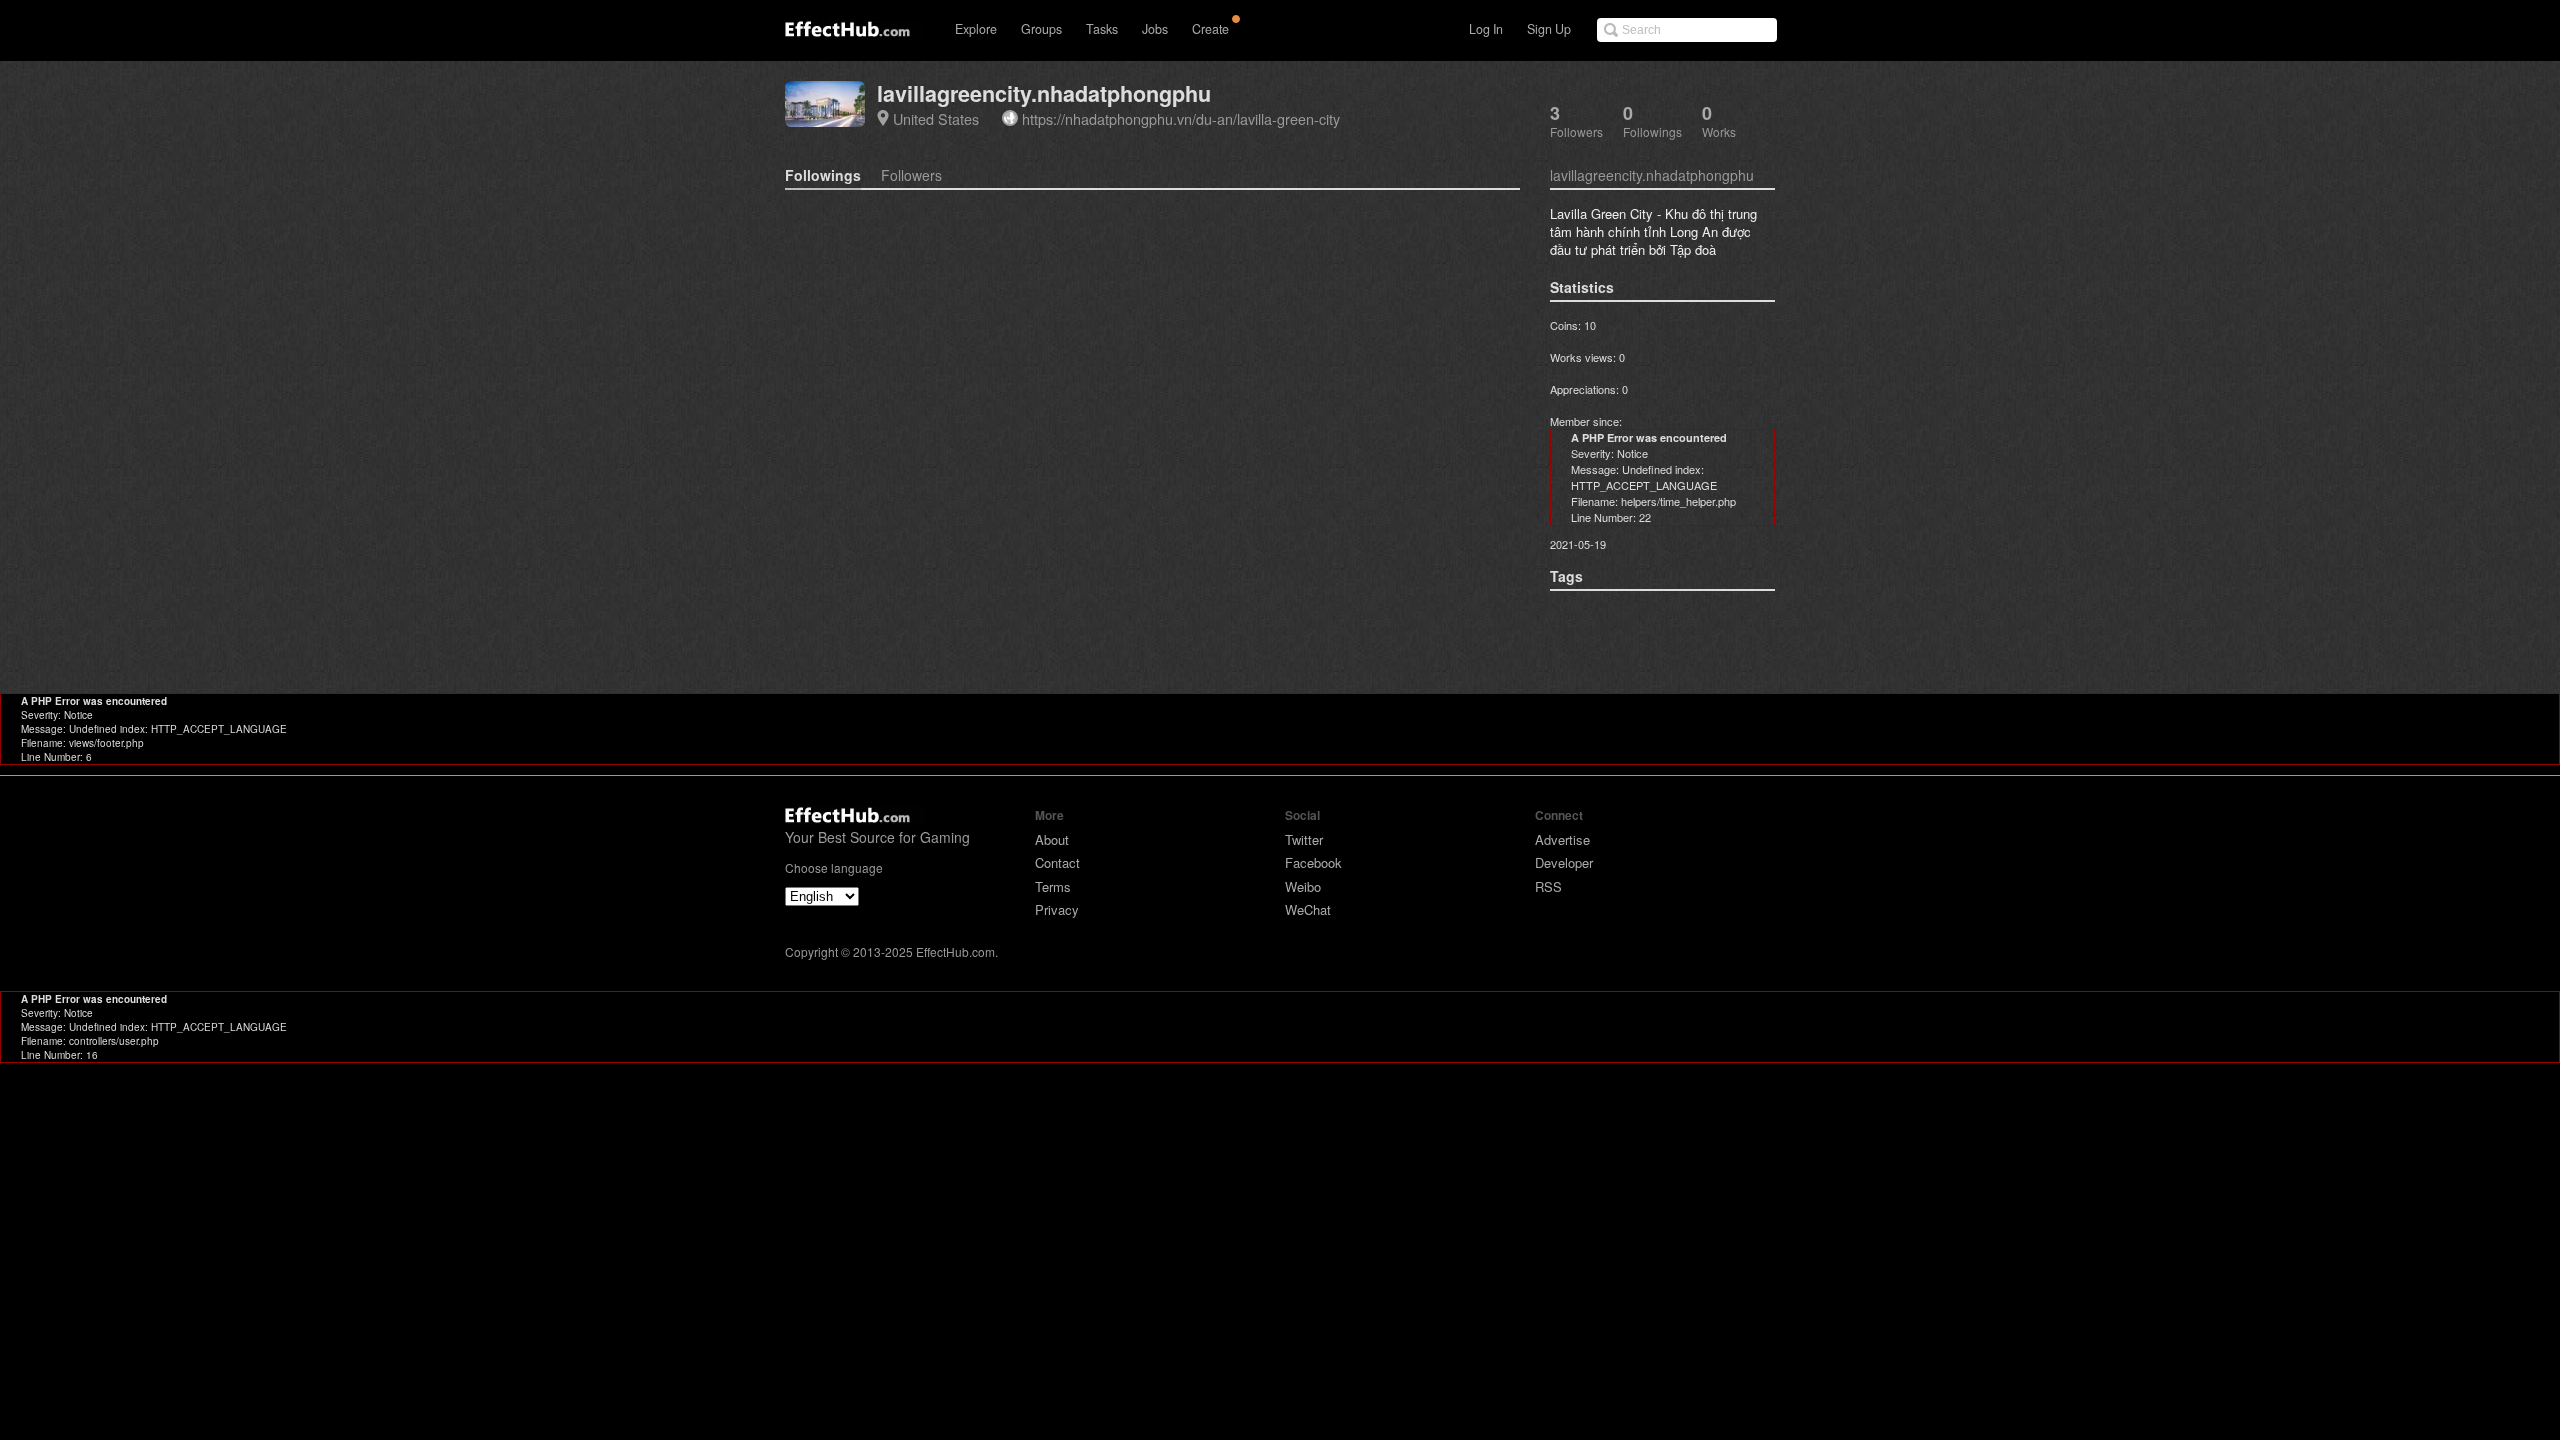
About (1052, 839)
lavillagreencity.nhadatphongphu (1044, 93)
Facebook (1313, 862)
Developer (1564, 862)
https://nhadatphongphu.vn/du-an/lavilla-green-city (1181, 118)
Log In (1486, 29)
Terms (1053, 886)
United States (936, 118)
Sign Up (1549, 29)
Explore (976, 29)
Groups (1041, 29)
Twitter (1304, 839)
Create (1210, 29)
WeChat (1308, 909)
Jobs (1155, 29)
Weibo (1303, 886)
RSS (1548, 886)
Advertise (1562, 839)
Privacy (1057, 909)
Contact (1057, 862)
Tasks (1102, 29)
